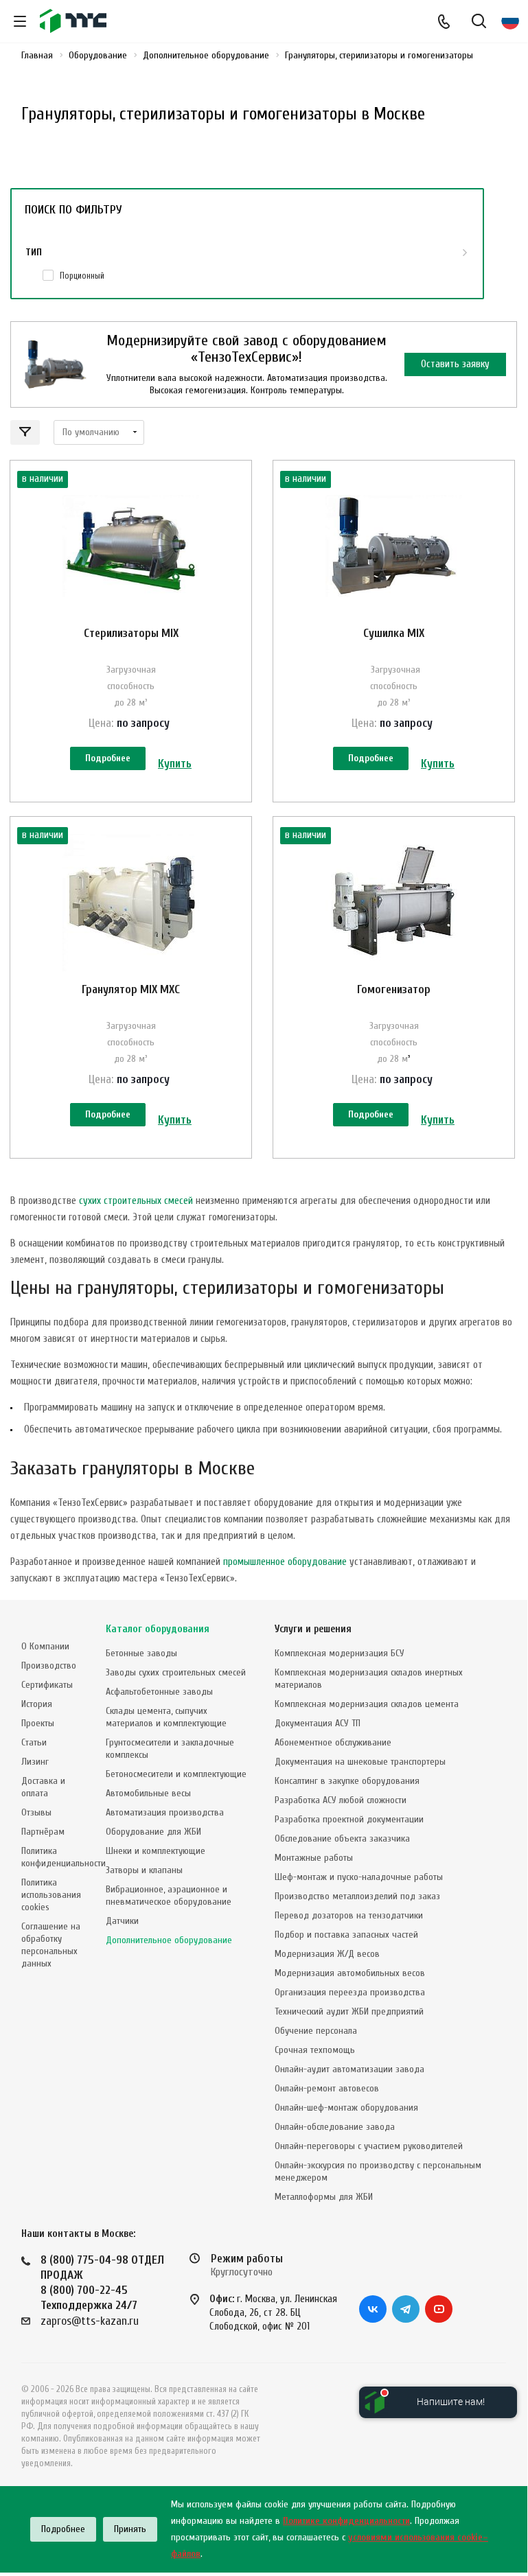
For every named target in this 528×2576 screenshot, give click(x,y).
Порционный (82, 276)
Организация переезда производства (350, 1992)
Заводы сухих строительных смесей (176, 1672)
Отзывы (36, 1812)
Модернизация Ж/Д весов (327, 1954)
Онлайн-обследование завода (335, 2127)
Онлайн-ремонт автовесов (327, 2088)
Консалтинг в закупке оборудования (347, 1781)
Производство (49, 1666)
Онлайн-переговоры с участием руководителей (369, 2146)
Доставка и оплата (43, 1787)
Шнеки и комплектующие (156, 1851)
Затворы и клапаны (144, 1870)
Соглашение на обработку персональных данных (51, 1945)
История (37, 1704)
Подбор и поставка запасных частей (346, 1935)
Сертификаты (47, 1685)
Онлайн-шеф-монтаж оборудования (346, 2108)
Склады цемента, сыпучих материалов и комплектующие (166, 1717)
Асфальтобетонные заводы (159, 1692)
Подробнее (108, 758)
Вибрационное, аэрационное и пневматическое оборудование (169, 1895)
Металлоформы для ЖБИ (324, 2197)
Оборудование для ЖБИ (153, 1832)
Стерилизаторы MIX (131, 633)
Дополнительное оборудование (169, 1940)
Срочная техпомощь (315, 2050)
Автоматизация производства (165, 1812)
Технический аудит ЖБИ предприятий (349, 2011)
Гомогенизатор (394, 989)
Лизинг (35, 1762)
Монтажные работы (314, 1858)
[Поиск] (479, 22)
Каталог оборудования (158, 1629)
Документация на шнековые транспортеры (360, 1762)
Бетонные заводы (141, 1653)
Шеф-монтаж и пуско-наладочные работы (359, 1877)
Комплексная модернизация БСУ (340, 1653)
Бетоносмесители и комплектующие (176, 1774)
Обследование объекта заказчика (342, 1838)
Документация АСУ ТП (318, 1723)
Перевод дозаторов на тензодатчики (349, 1915)
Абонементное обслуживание (333, 1742)
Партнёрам (43, 1832)
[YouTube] (439, 2309)
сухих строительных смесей (136, 1201)
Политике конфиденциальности (346, 2521)
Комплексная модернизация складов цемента (367, 1704)
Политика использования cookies (51, 1895)
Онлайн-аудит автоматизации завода (349, 2069)
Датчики (122, 1921)
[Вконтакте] (373, 2309)
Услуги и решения (313, 1629)
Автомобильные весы (148, 1793)
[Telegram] (406, 2309)
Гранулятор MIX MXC (131, 989)
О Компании (45, 1646)
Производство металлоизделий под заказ (357, 1896)
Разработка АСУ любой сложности (341, 1800)
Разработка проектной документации (349, 1819)
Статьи (34, 1742)
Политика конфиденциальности (64, 1857)
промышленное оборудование (285, 1562)
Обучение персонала (316, 2031)
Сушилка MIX (394, 633)
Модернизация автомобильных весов (350, 1973)
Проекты (38, 1723)
